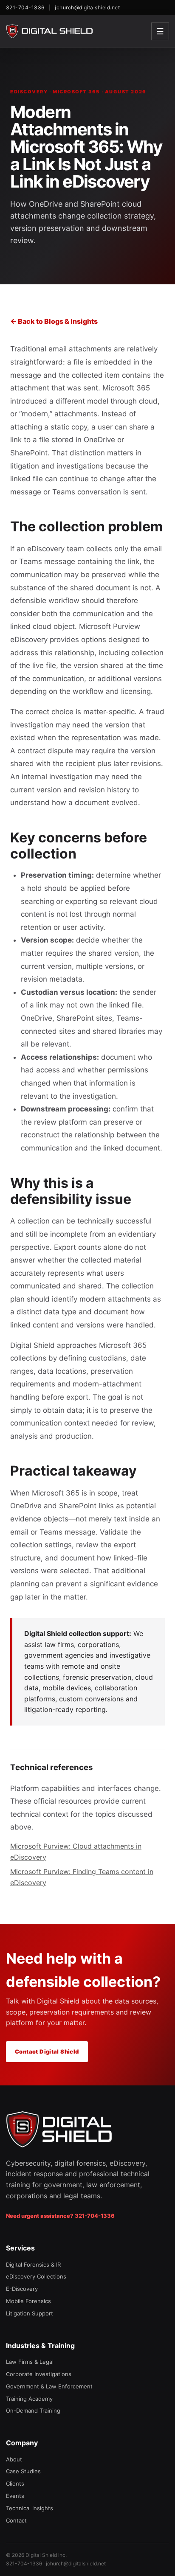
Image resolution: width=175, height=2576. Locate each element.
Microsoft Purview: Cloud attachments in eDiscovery (76, 1852)
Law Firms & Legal (30, 2362)
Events (15, 2496)
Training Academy (29, 2399)
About (14, 2459)
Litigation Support (30, 2313)
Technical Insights (30, 2508)
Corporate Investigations (39, 2374)
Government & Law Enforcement (49, 2386)
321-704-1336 (25, 7)
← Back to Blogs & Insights (54, 321)
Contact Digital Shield (47, 2051)
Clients (15, 2483)
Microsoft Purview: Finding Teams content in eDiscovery (82, 1877)
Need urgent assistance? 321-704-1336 (60, 2216)
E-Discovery (22, 2289)
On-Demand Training (33, 2410)
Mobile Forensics (28, 2301)
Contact (16, 2520)
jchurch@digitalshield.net (87, 7)
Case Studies (23, 2471)
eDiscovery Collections (36, 2276)
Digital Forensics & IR (33, 2265)
